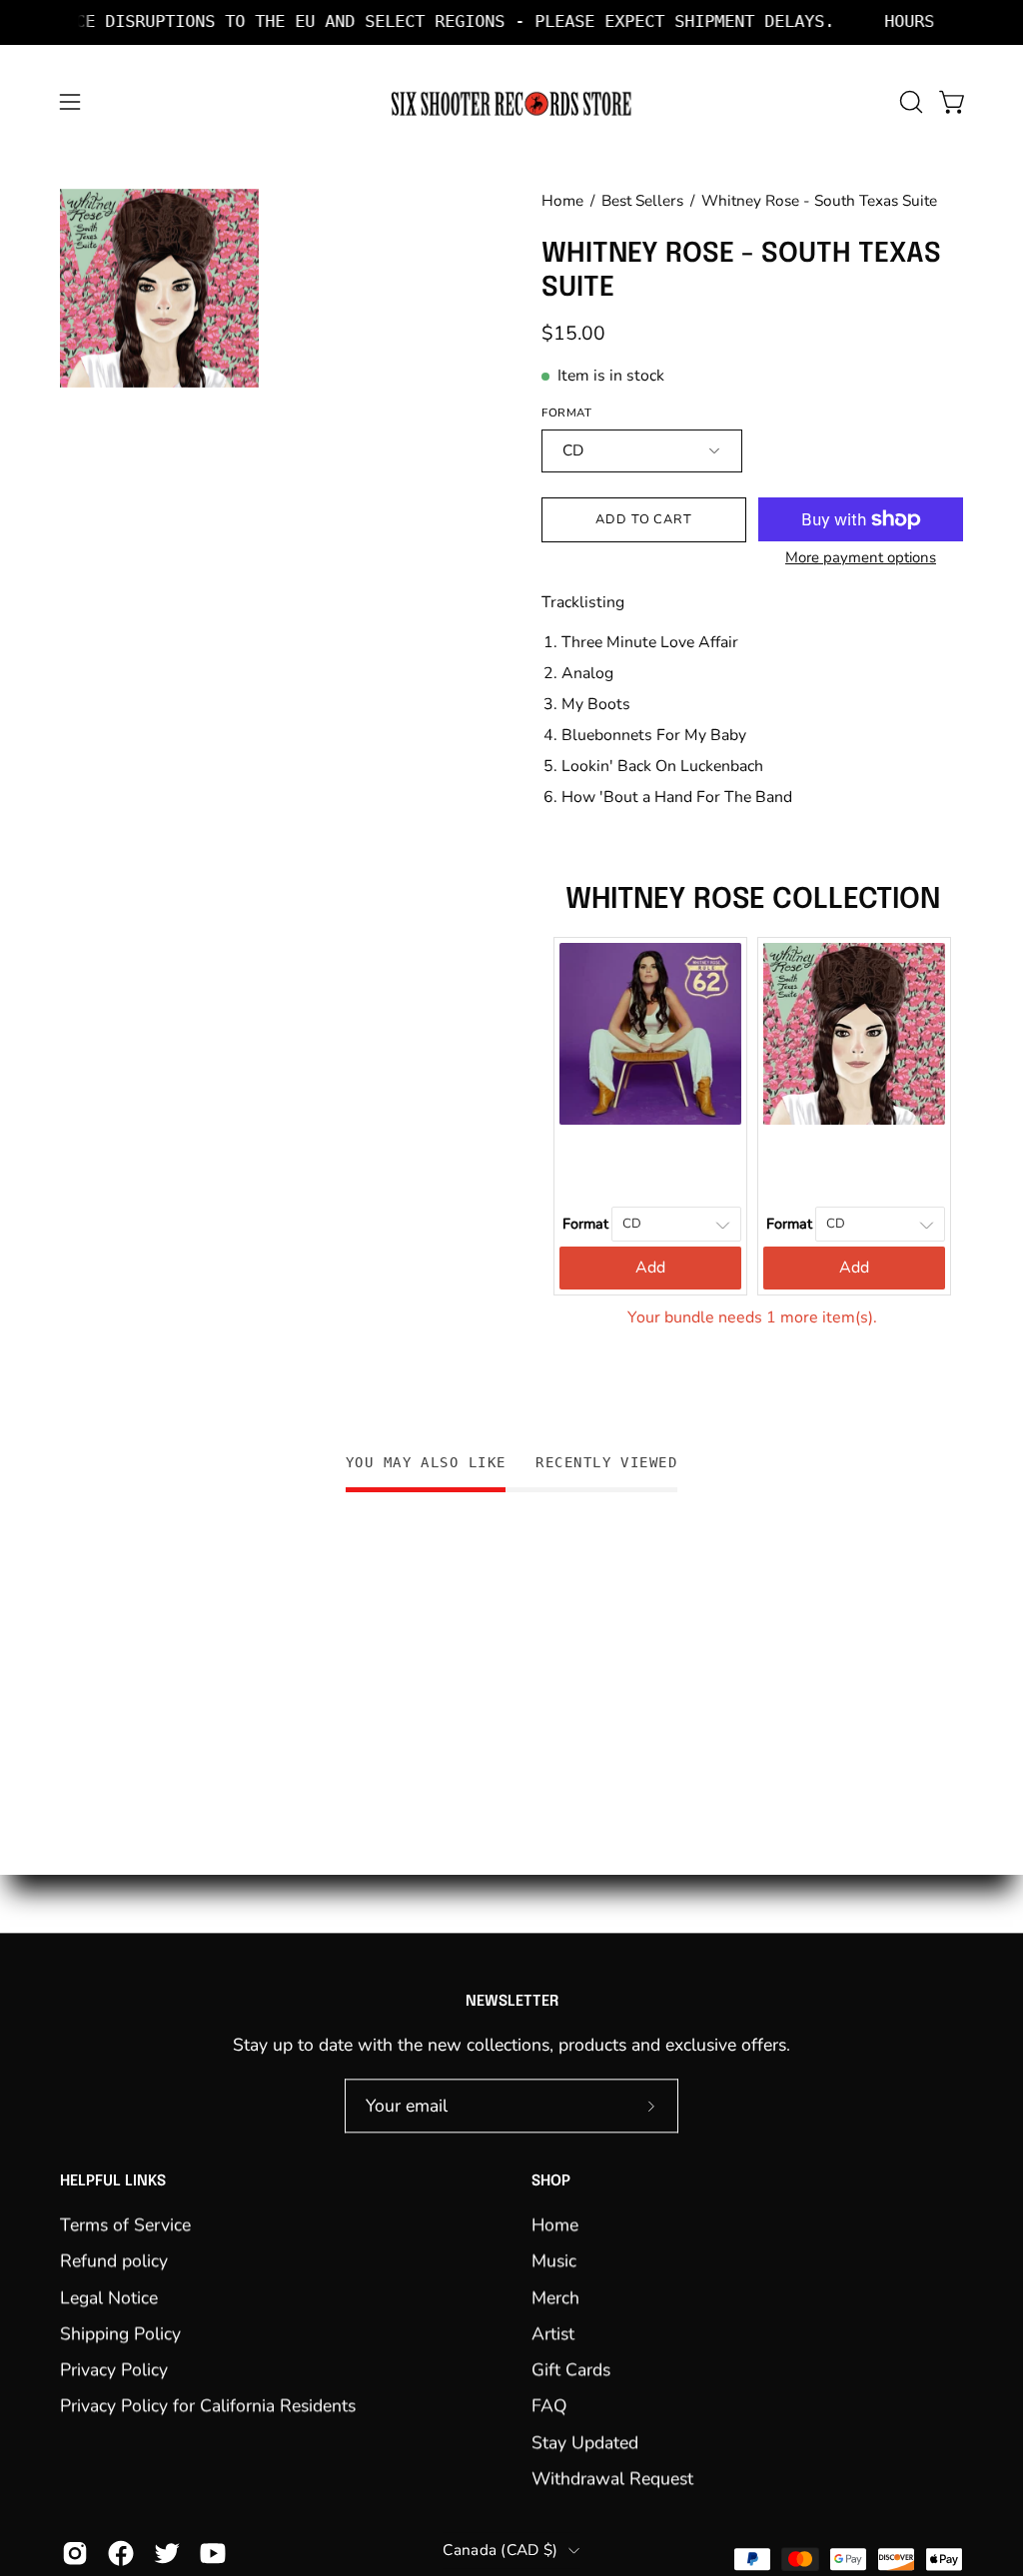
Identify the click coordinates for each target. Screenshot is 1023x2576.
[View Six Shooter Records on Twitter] (167, 2553)
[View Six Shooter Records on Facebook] (121, 2553)
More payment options (861, 557)
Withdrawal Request (612, 2478)
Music (554, 2260)
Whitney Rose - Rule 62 (651, 1166)
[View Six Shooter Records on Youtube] (213, 2553)
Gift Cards (571, 2369)
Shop (551, 2182)
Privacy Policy (114, 2369)
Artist (553, 2333)
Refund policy (114, 2260)
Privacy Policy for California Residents (208, 2406)
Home (562, 200)
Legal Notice (109, 2297)
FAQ (549, 2406)
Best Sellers (642, 200)
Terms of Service (125, 2224)
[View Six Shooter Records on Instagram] (75, 2553)
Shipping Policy (120, 2333)
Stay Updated (585, 2442)
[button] (909, 102)
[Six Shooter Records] (511, 102)
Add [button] (650, 1268)
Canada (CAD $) (500, 2551)
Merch (555, 2297)
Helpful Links (113, 2182)
